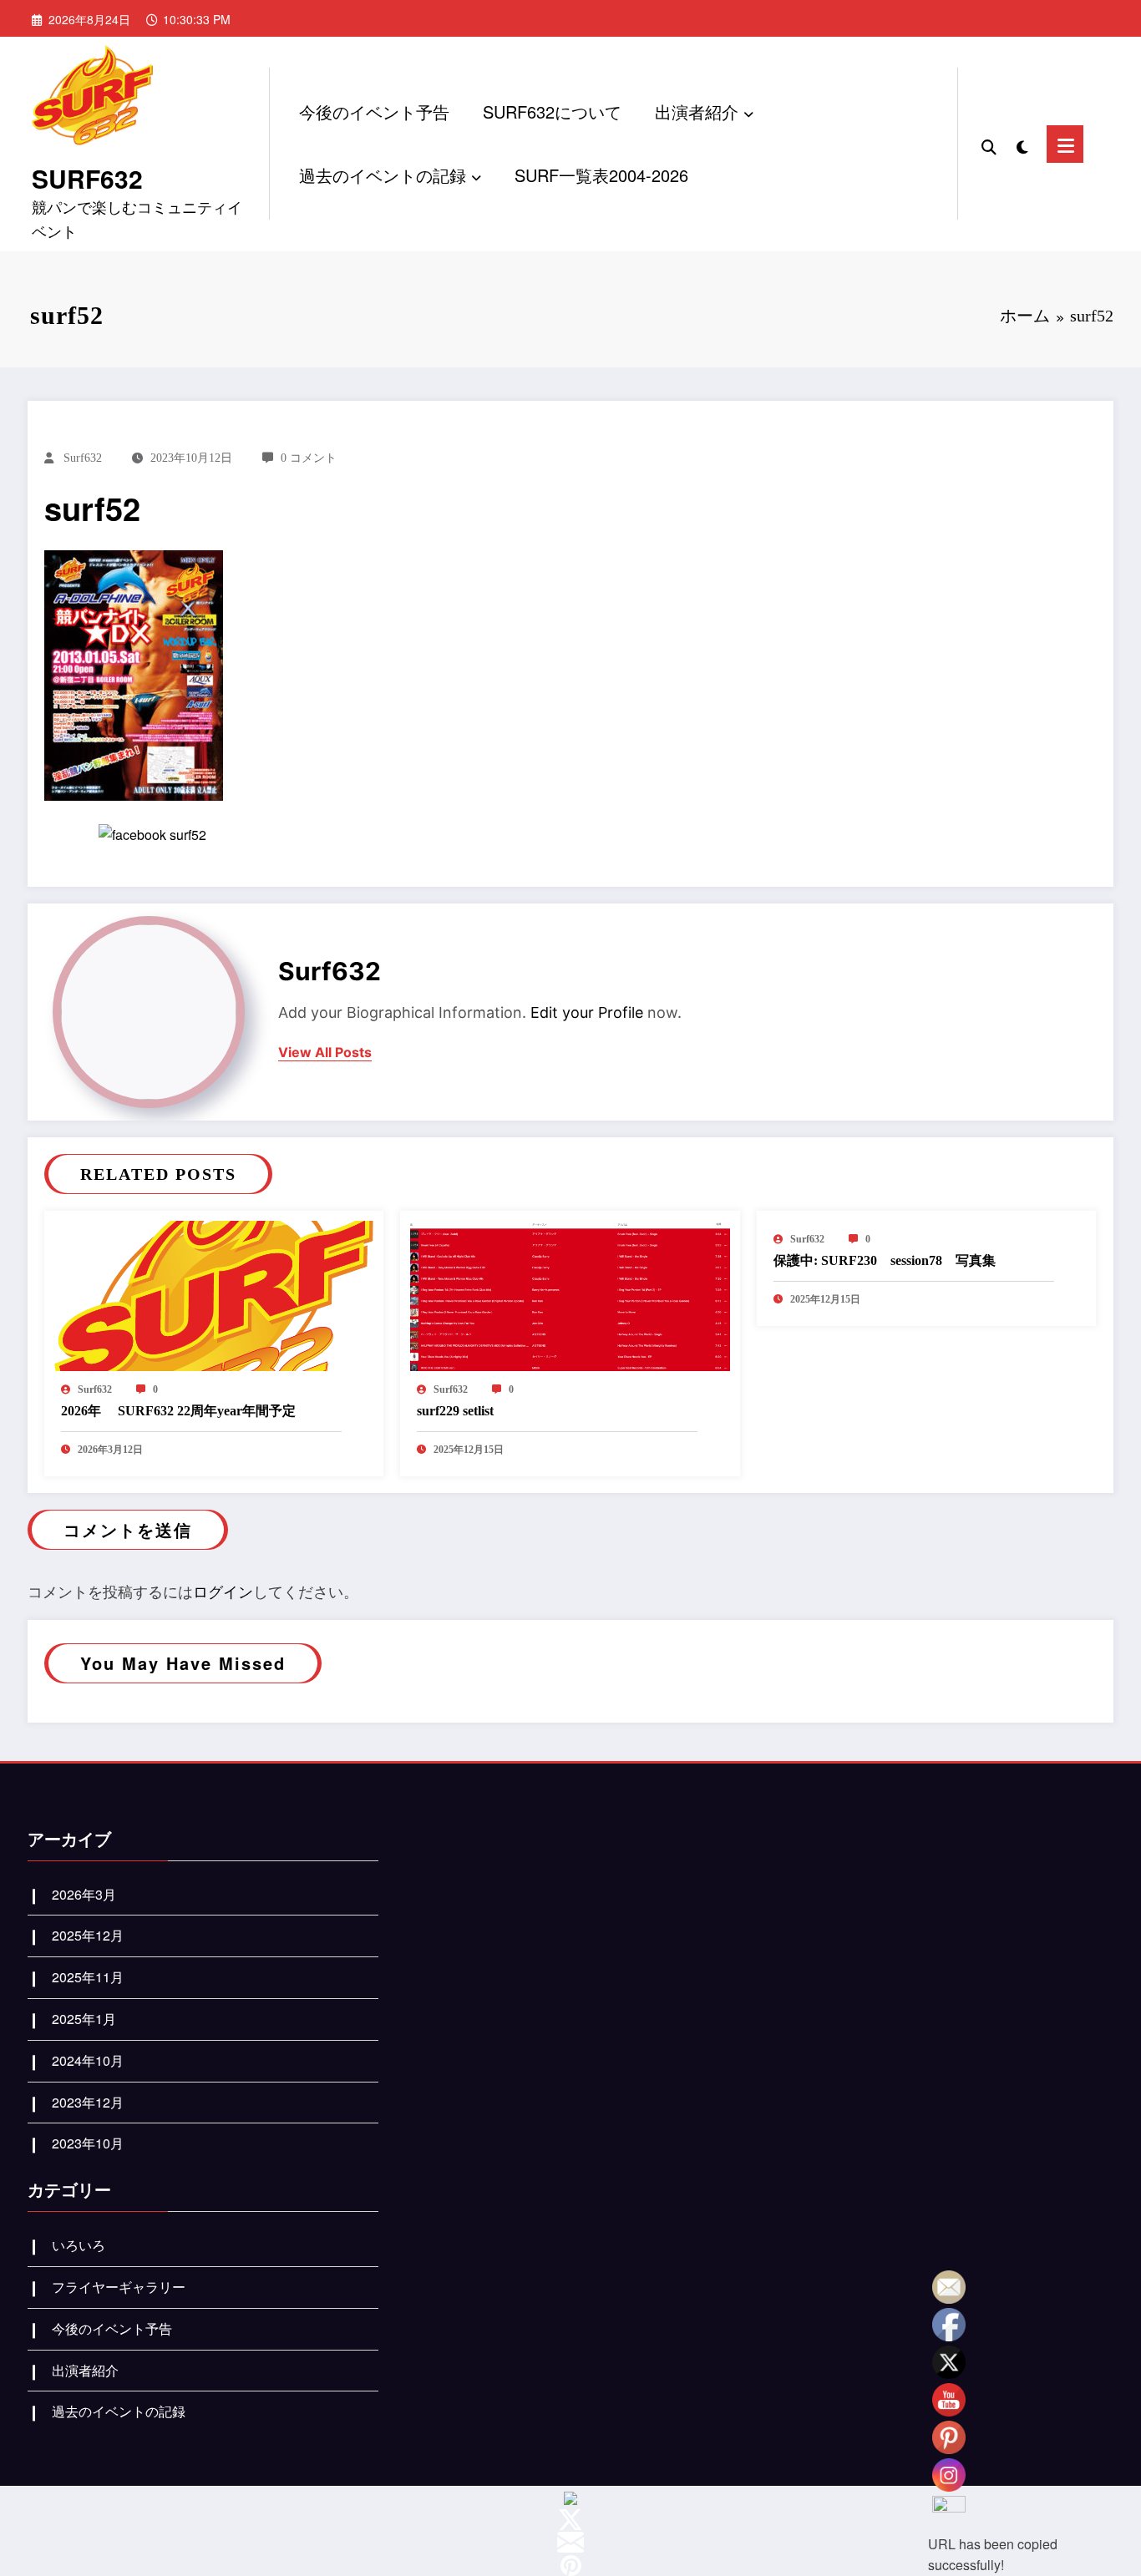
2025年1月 (84, 2019)
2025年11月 (88, 1977)
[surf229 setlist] (570, 1294)
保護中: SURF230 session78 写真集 (885, 1260)
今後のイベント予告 (374, 111)
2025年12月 (88, 1935)
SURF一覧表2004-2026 (601, 175)
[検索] (989, 144)
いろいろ (79, 2245)
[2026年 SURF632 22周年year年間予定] (214, 1294)
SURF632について (552, 111)
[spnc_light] (1022, 144)
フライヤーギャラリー (119, 2287)
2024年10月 (88, 2060)
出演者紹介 (697, 111)
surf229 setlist (455, 1411)
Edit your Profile (587, 1012)
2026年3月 (84, 1894)
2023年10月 (88, 2143)
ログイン (223, 1591)
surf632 (83, 458)
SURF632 (87, 178)
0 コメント (309, 458)
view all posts (325, 1053)
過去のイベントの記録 (383, 175)
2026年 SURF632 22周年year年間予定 (178, 1411)
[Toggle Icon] (1065, 144)
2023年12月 (88, 2102)
